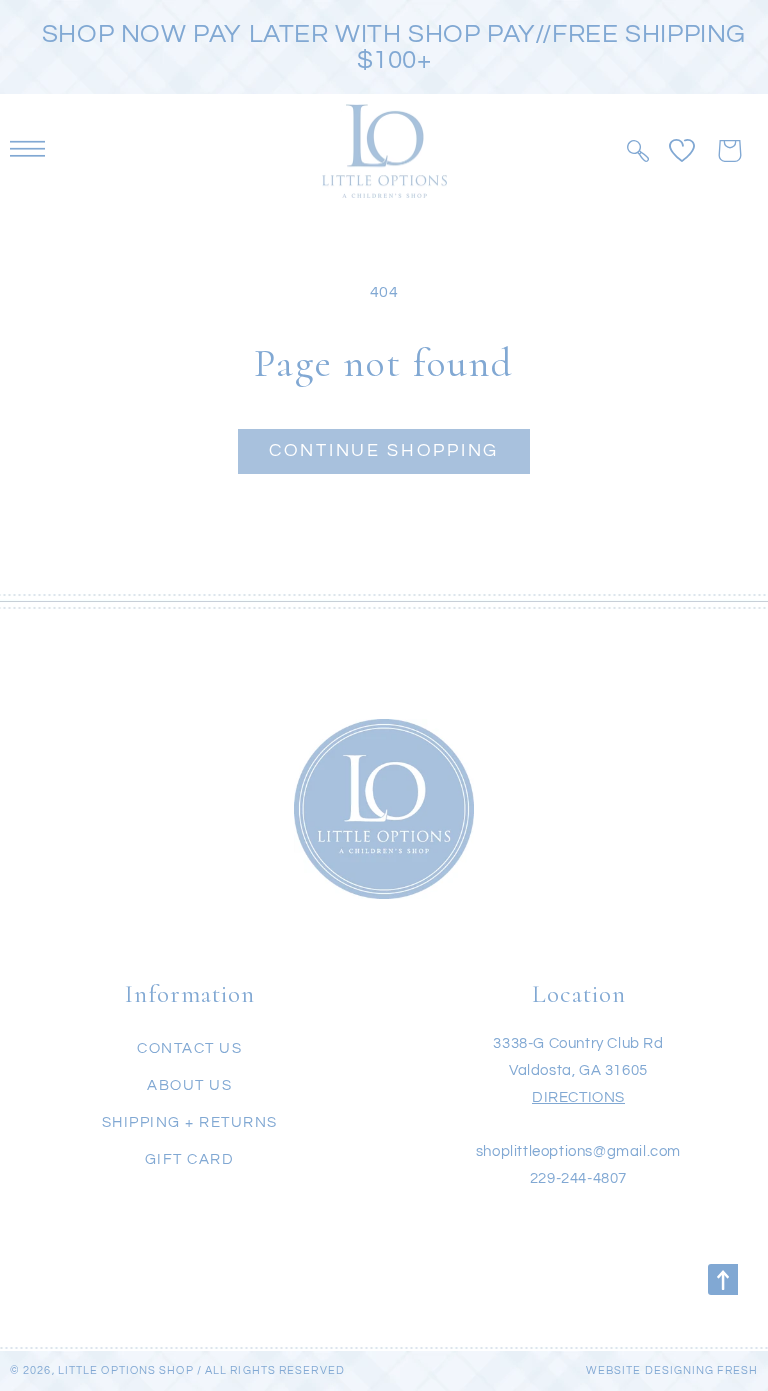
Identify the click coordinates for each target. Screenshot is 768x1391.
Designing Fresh (702, 1370)
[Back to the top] (723, 1279)
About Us (189, 1085)
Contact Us (189, 1048)
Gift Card (190, 1159)
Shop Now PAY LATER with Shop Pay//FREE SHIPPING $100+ (394, 47)
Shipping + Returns (190, 1122)
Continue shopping (384, 450)
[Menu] (27, 151)
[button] (637, 151)
